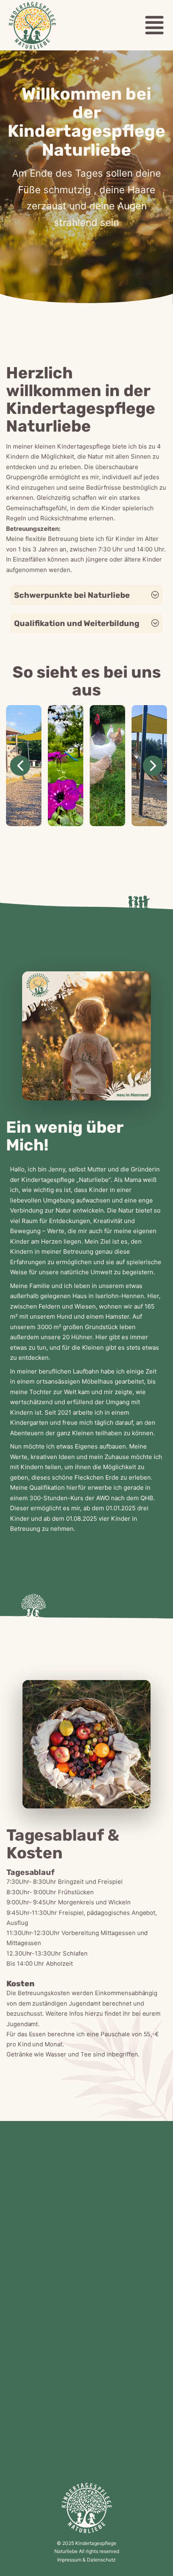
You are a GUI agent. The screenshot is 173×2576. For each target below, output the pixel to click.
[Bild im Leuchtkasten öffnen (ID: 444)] (66, 766)
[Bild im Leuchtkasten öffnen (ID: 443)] (107, 766)
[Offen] (157, 25)
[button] (86, 595)
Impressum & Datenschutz (86, 2560)
